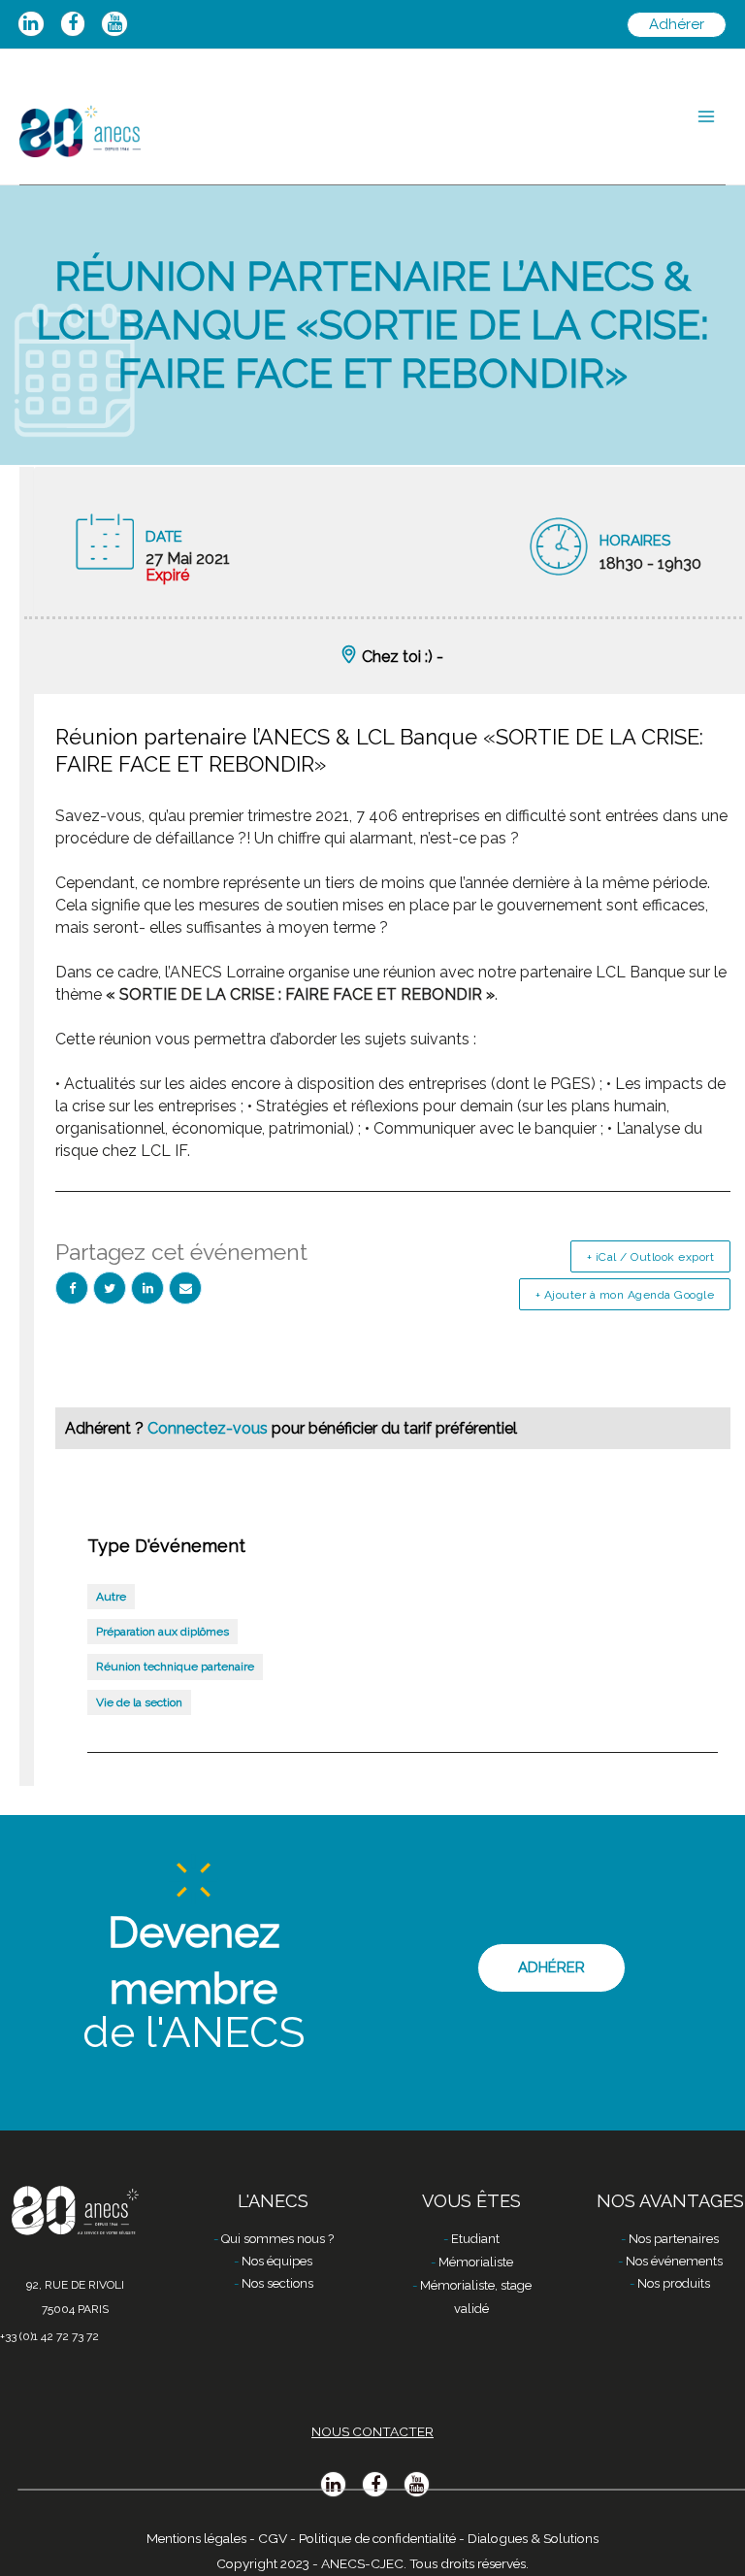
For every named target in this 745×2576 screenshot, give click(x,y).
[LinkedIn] (147, 1288)
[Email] (185, 1288)
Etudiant (475, 2239)
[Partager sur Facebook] (72, 1288)
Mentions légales (196, 2538)
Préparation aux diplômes (162, 1632)
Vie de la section (139, 1702)
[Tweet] (110, 1288)
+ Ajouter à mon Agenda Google (625, 1295)
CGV (273, 2538)
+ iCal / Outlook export (651, 1257)
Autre (111, 1597)
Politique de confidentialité (377, 2538)
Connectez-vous (210, 1428)
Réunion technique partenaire (175, 1667)
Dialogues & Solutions (533, 2538)
